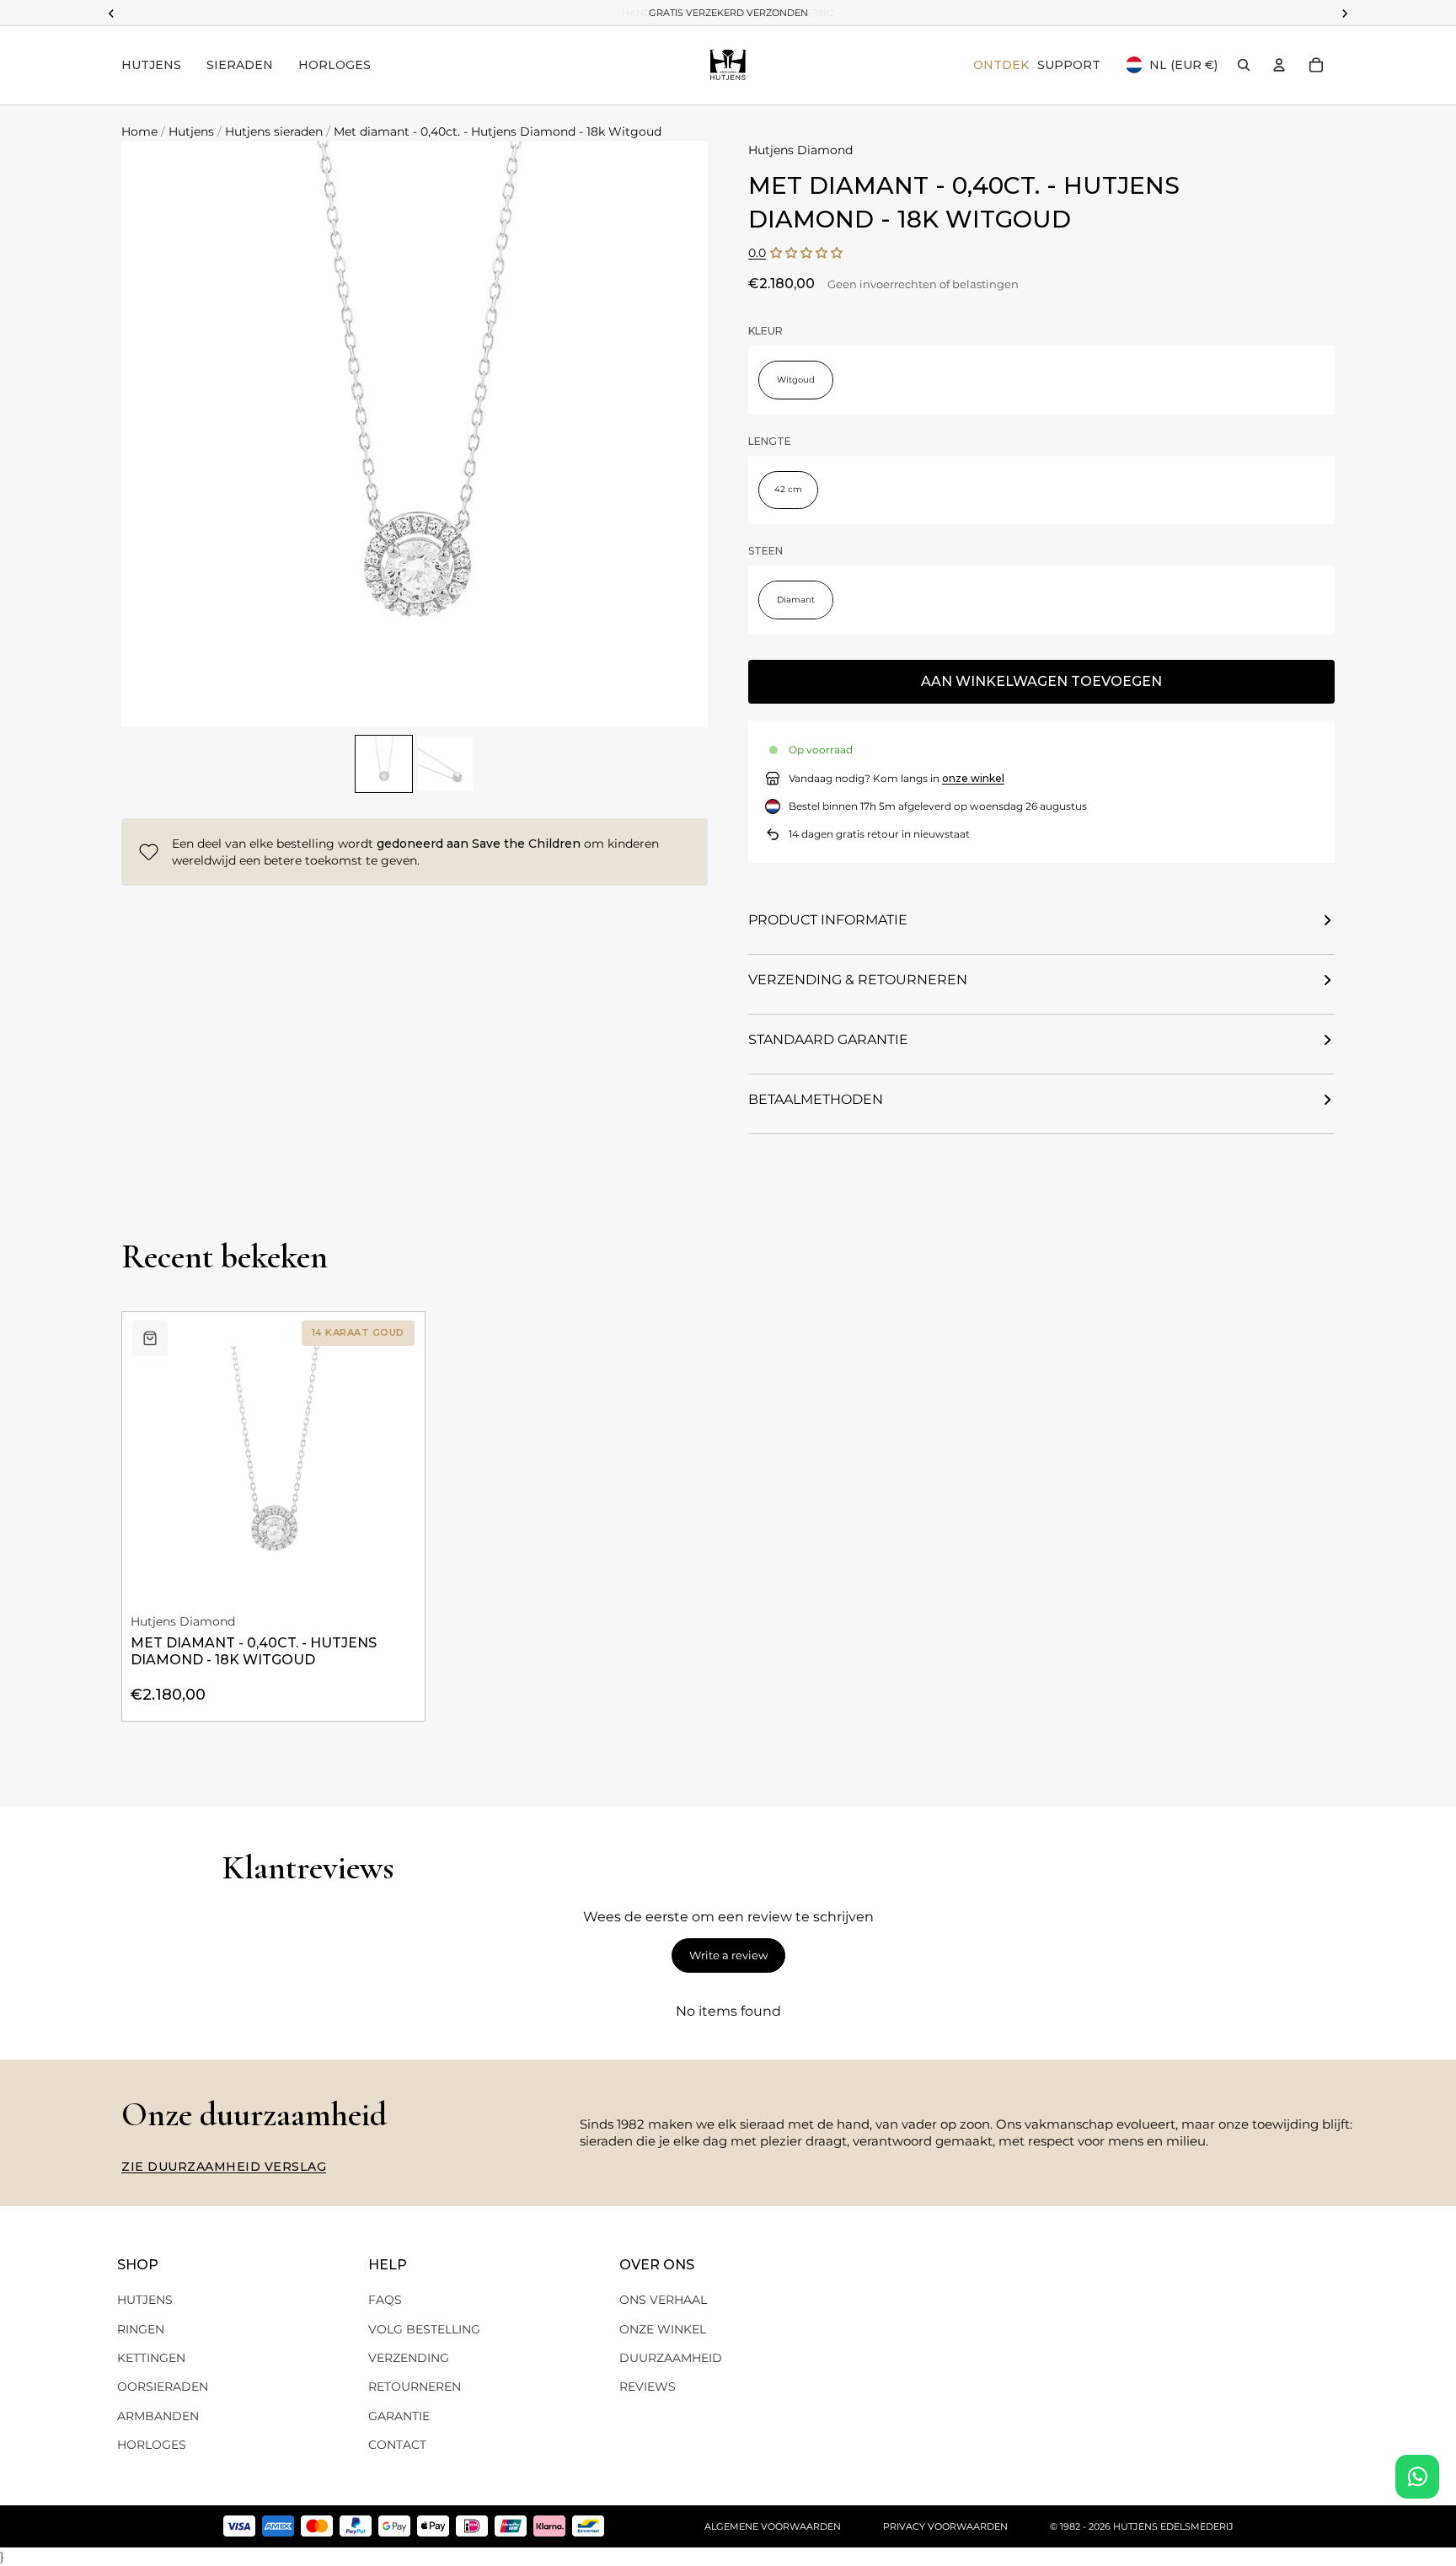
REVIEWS (648, 2387)
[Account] (1279, 65)
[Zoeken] (1244, 65)
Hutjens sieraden (274, 131)
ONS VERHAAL (663, 2300)
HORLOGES (152, 2445)
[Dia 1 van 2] (384, 764)
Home (139, 131)
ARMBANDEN (158, 2416)
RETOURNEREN (415, 2387)
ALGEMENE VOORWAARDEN (773, 2526)
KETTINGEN (151, 2358)
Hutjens (191, 131)
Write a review (728, 1955)
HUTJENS (145, 2300)
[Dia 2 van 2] (445, 764)
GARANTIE (399, 2416)
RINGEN (141, 2329)
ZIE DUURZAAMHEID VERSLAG (224, 2167)
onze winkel (973, 778)
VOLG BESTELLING (424, 2329)
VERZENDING (409, 2358)
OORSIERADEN (163, 2387)
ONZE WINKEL (663, 2329)
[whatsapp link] (1417, 2477)
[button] (806, 253)
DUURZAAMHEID (671, 2358)
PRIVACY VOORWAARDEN (945, 2526)
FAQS (385, 2300)
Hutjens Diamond (800, 150)
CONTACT (397, 2445)
